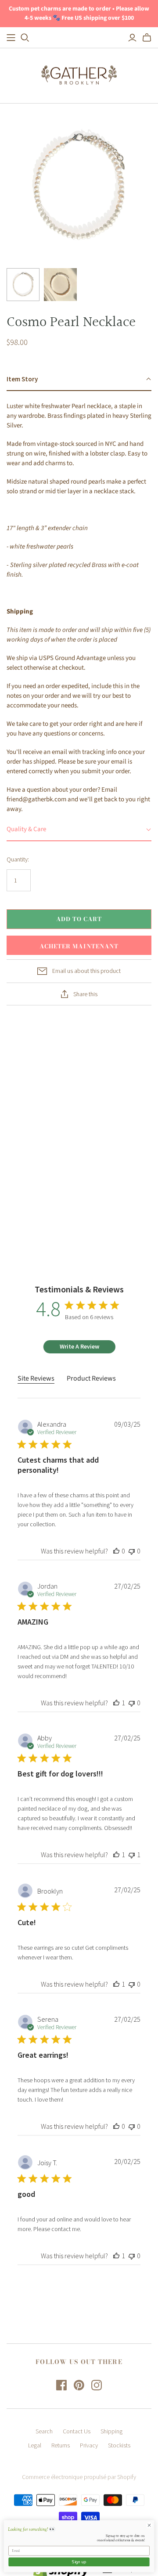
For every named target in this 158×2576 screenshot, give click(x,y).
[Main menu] (11, 38)
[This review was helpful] (116, 1551)
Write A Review (79, 1346)
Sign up (79, 2562)
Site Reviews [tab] (36, 1378)
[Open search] (25, 38)
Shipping (111, 2431)
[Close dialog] (149, 2525)
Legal (35, 2445)
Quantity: (18, 859)
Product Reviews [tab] (91, 1378)
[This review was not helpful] (132, 1551)
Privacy (89, 2445)
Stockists (119, 2445)
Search (44, 2431)
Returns (61, 2445)
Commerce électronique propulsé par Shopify (79, 2477)
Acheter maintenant (79, 946)
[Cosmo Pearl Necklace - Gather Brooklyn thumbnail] (23, 285)
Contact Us (77, 2431)
